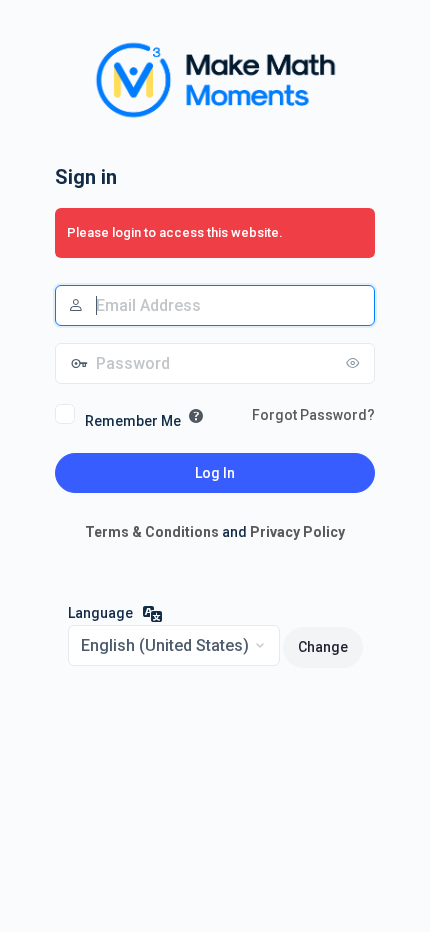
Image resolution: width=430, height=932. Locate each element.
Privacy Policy (297, 532)
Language (100, 613)
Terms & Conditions (152, 532)
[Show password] (355, 363)
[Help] (196, 416)
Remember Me (133, 421)
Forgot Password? (313, 415)
